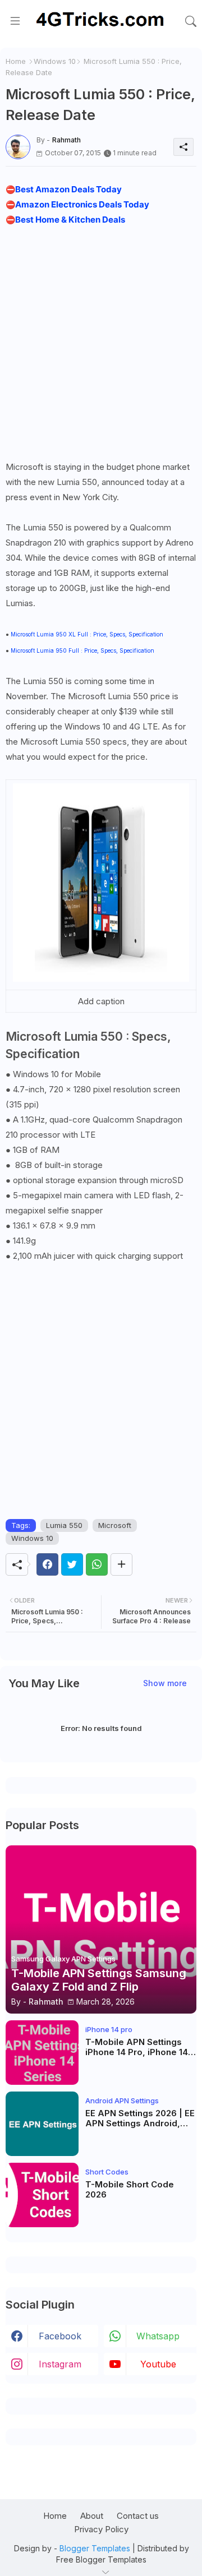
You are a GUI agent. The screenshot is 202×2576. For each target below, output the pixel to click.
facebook (60, 2336)
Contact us (138, 2516)
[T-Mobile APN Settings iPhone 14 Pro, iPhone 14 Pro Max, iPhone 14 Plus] (42, 2053)
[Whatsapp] (97, 1564)
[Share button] (121, 1564)
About (92, 2516)
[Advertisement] (101, 343)
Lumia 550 (64, 1525)
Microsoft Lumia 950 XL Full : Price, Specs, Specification (87, 634)
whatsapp (158, 2336)
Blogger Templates (95, 2548)
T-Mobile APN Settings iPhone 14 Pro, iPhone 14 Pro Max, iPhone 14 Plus (137, 2047)
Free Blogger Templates (101, 2559)
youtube (158, 2364)
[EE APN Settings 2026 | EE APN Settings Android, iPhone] (42, 2124)
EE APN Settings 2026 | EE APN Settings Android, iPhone (140, 2118)
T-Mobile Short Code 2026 (130, 2190)
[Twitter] (72, 1564)
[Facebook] (47, 1564)
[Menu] (15, 21)
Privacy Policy (101, 2529)
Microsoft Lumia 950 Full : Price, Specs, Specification (82, 650)
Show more (165, 1683)
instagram (60, 2364)
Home (16, 61)
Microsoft (115, 1525)
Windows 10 (55, 61)
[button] (191, 21)
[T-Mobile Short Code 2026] (42, 2195)
